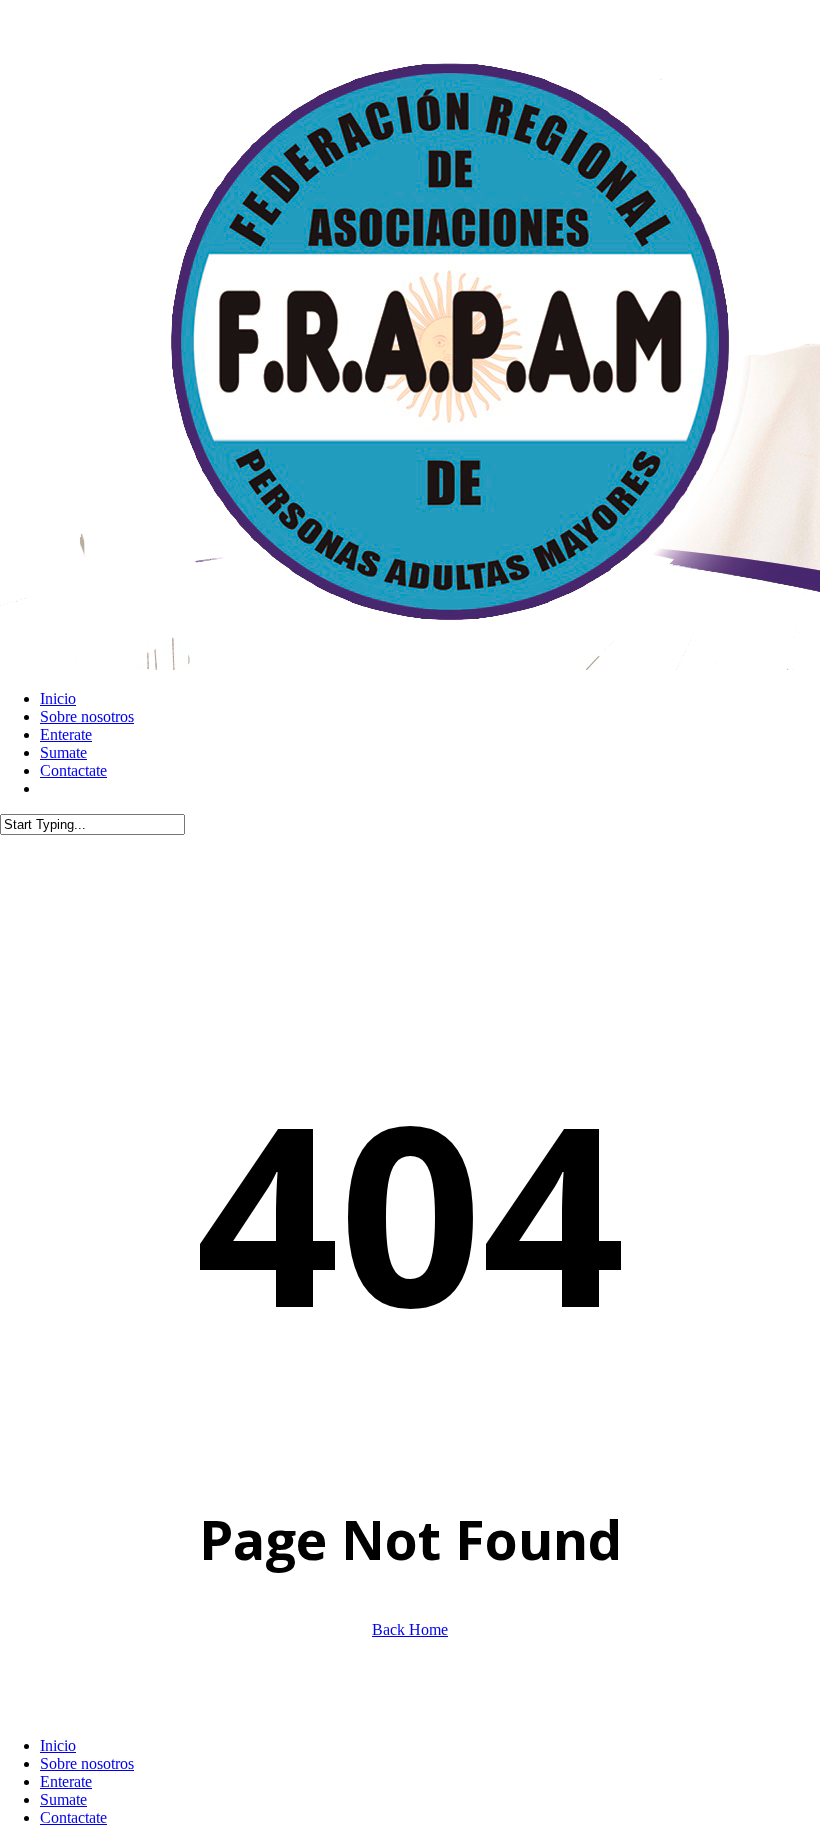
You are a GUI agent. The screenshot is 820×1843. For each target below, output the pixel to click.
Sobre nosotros (87, 1763)
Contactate (73, 1817)
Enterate (66, 1781)
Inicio (58, 1745)
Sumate (63, 1799)
